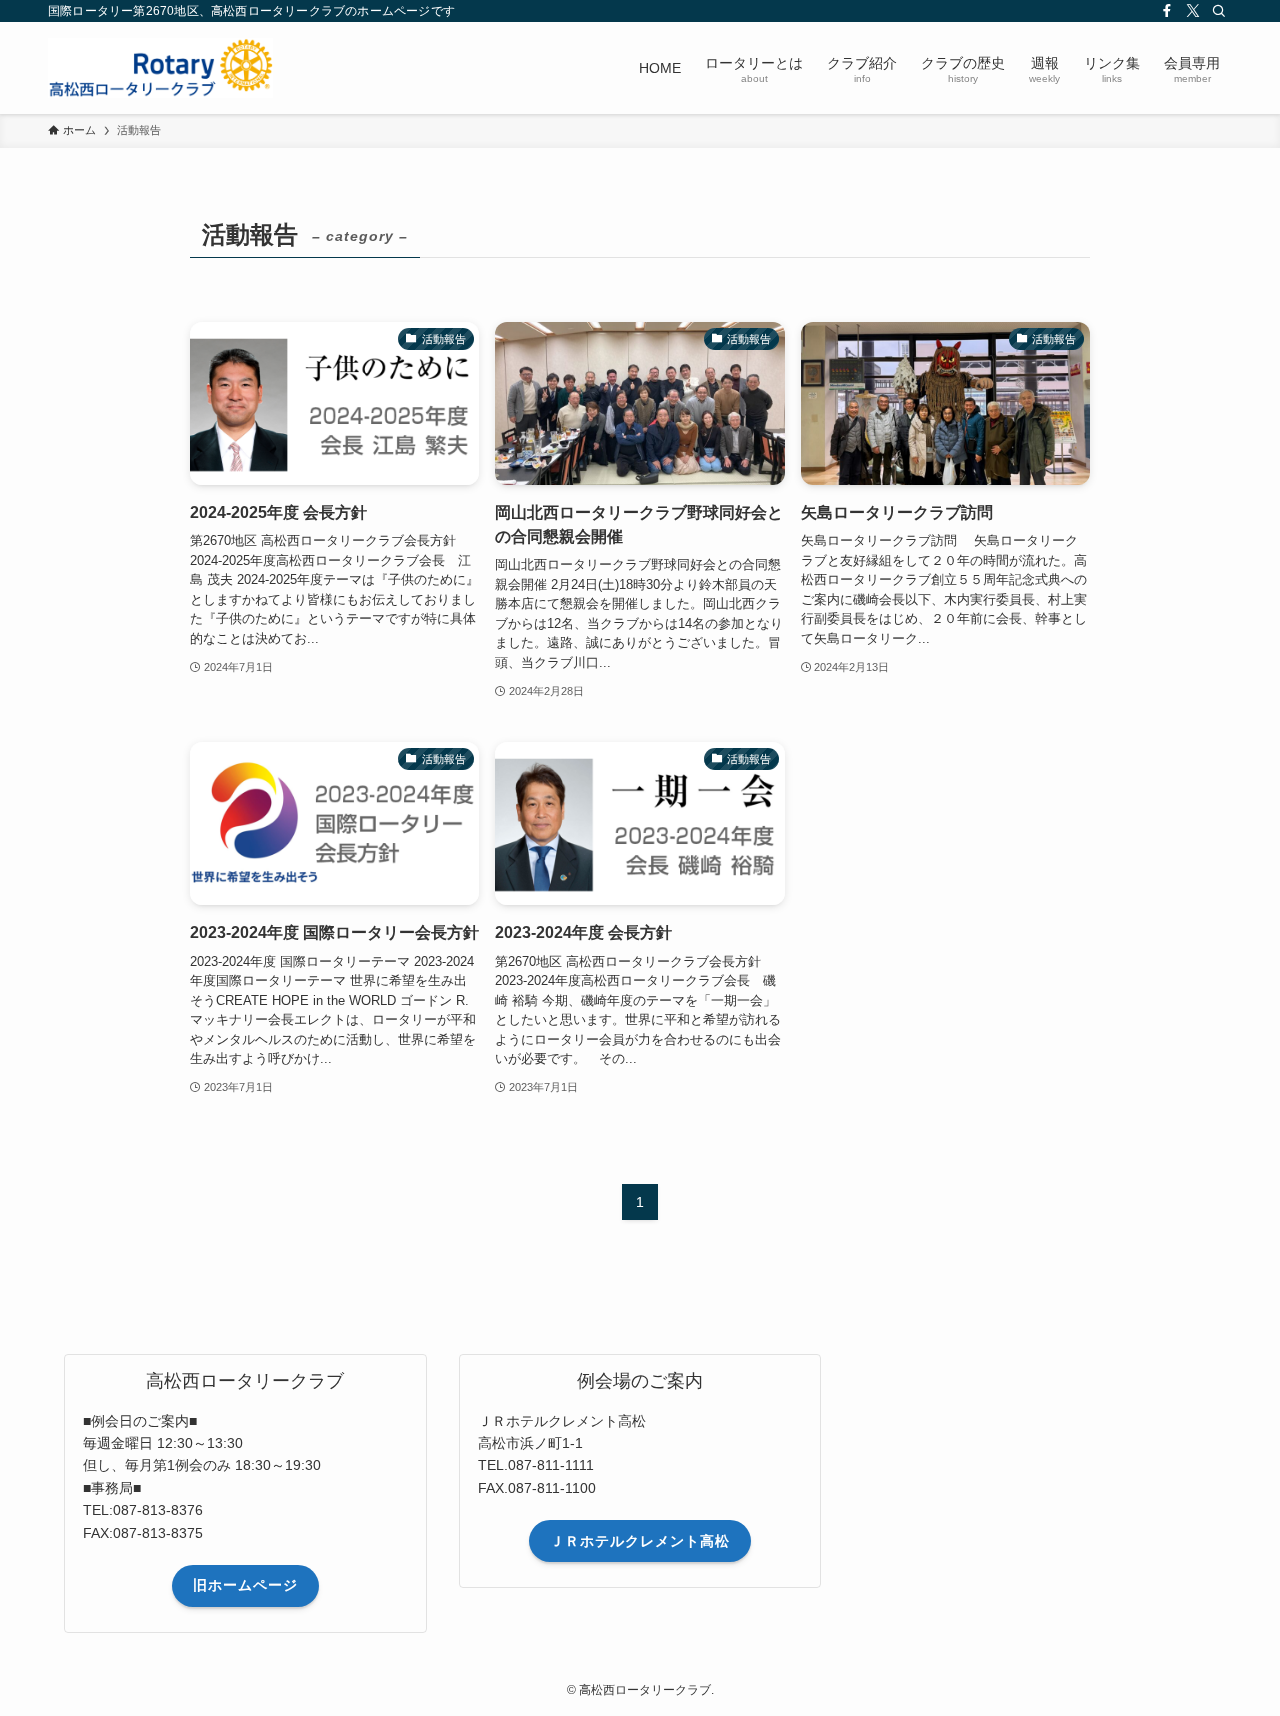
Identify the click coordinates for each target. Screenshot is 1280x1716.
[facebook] (1167, 11)
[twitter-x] (1193, 11)
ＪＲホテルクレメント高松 (640, 1541)
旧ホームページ (245, 1585)
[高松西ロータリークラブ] (160, 68)
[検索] (1219, 11)
